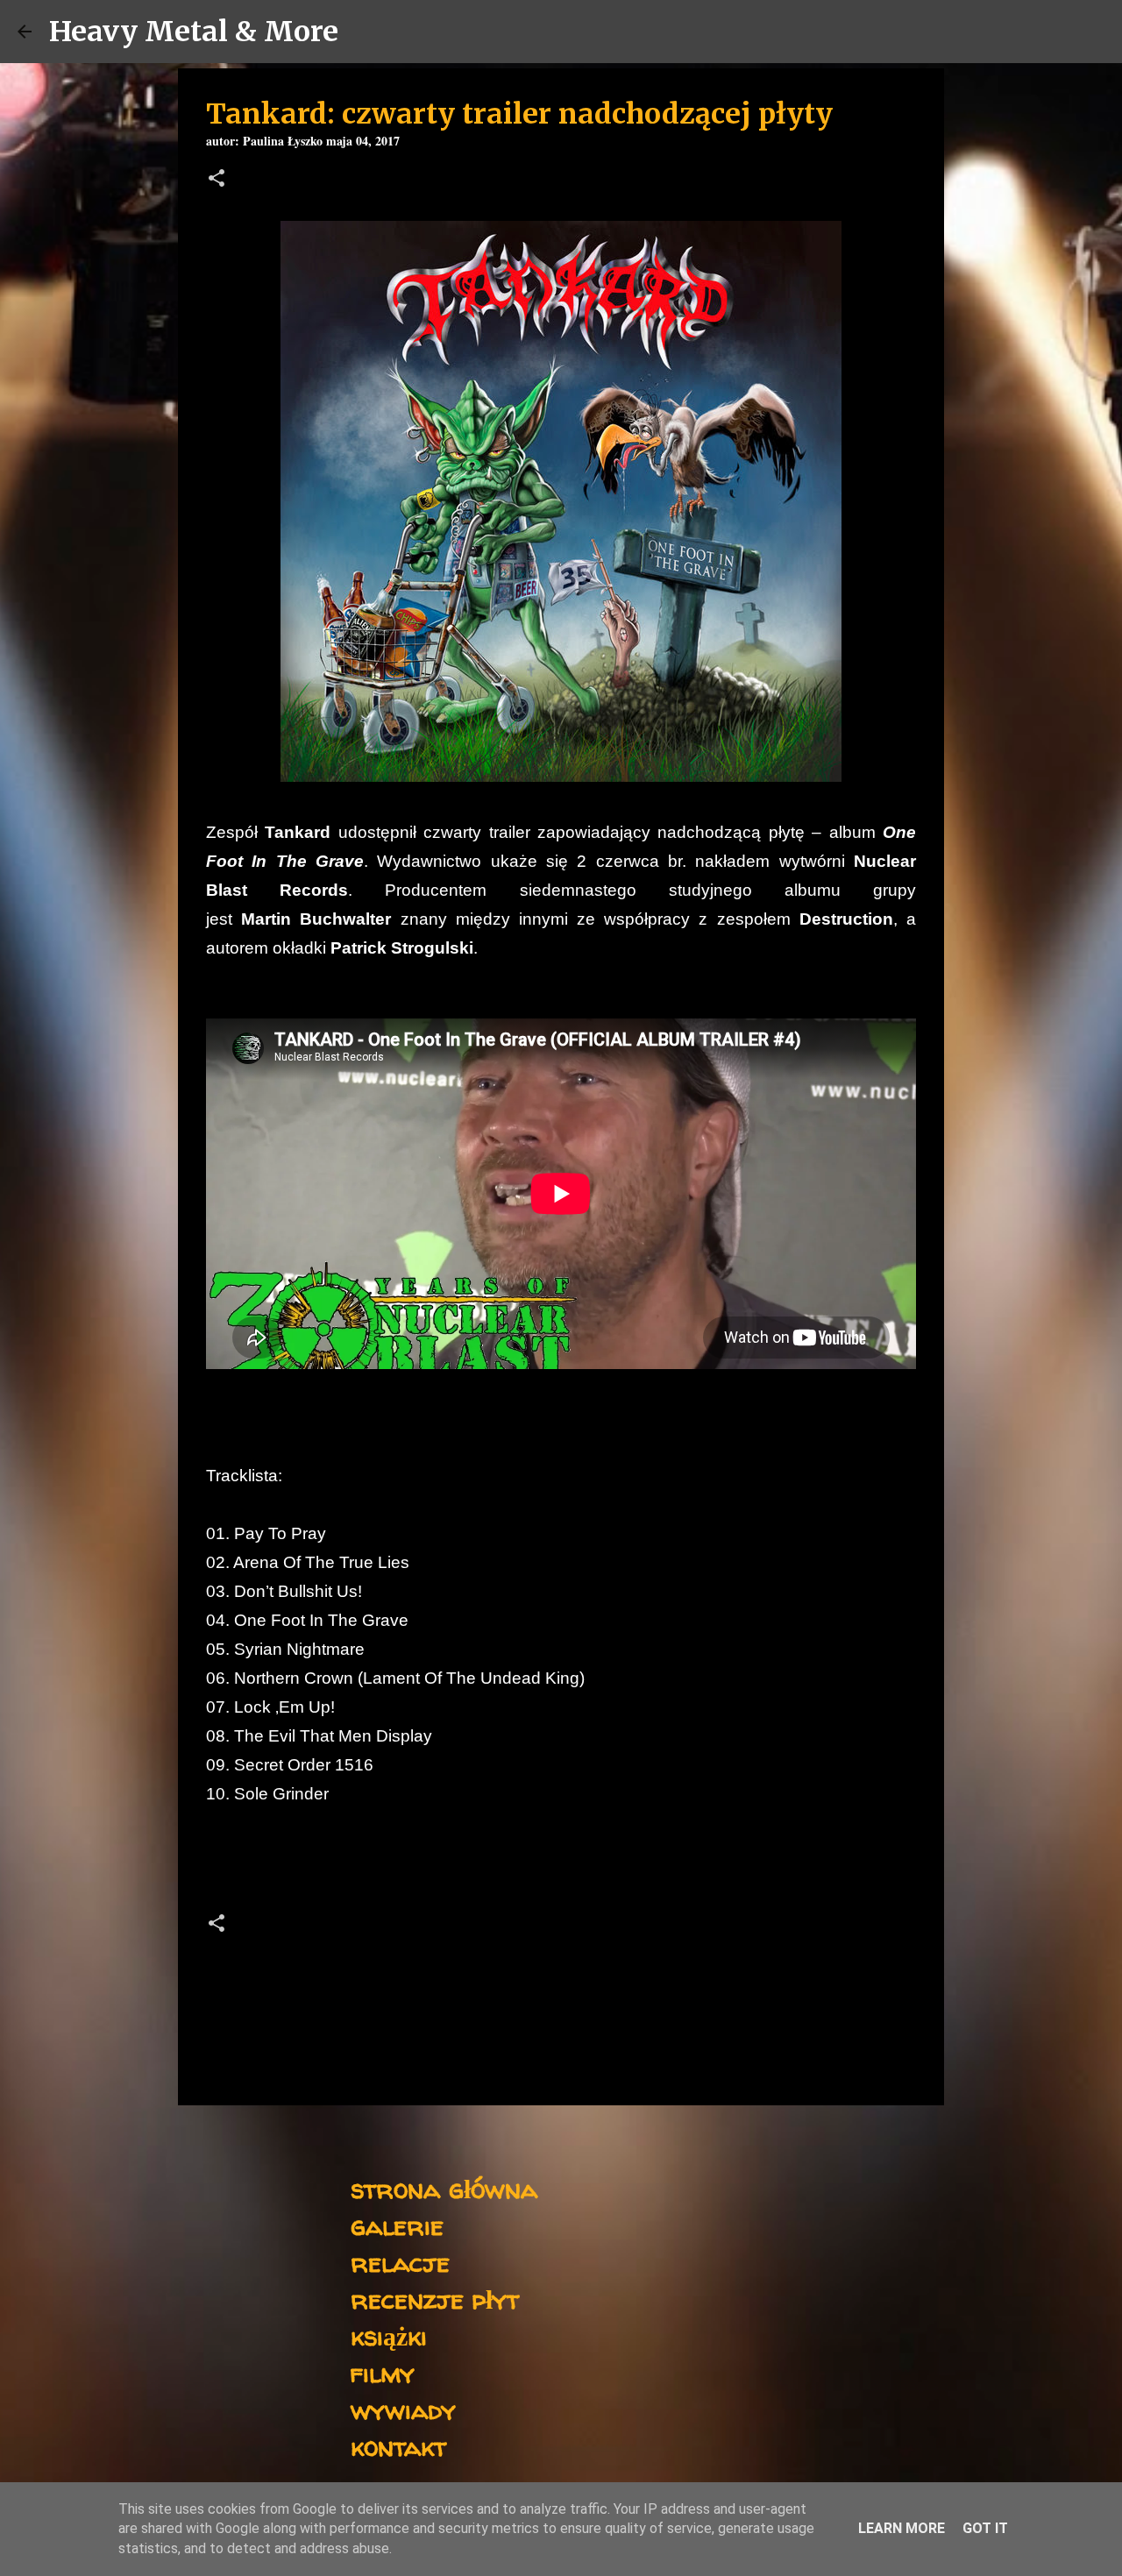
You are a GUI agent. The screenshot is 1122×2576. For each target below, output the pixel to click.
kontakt (398, 2446)
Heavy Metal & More (194, 32)
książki (389, 2335)
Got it (985, 2528)
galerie (397, 2225)
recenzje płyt (435, 2299)
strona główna (444, 2188)
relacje (400, 2262)
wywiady (403, 2409)
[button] (217, 180)
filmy (383, 2372)
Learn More (902, 2528)
